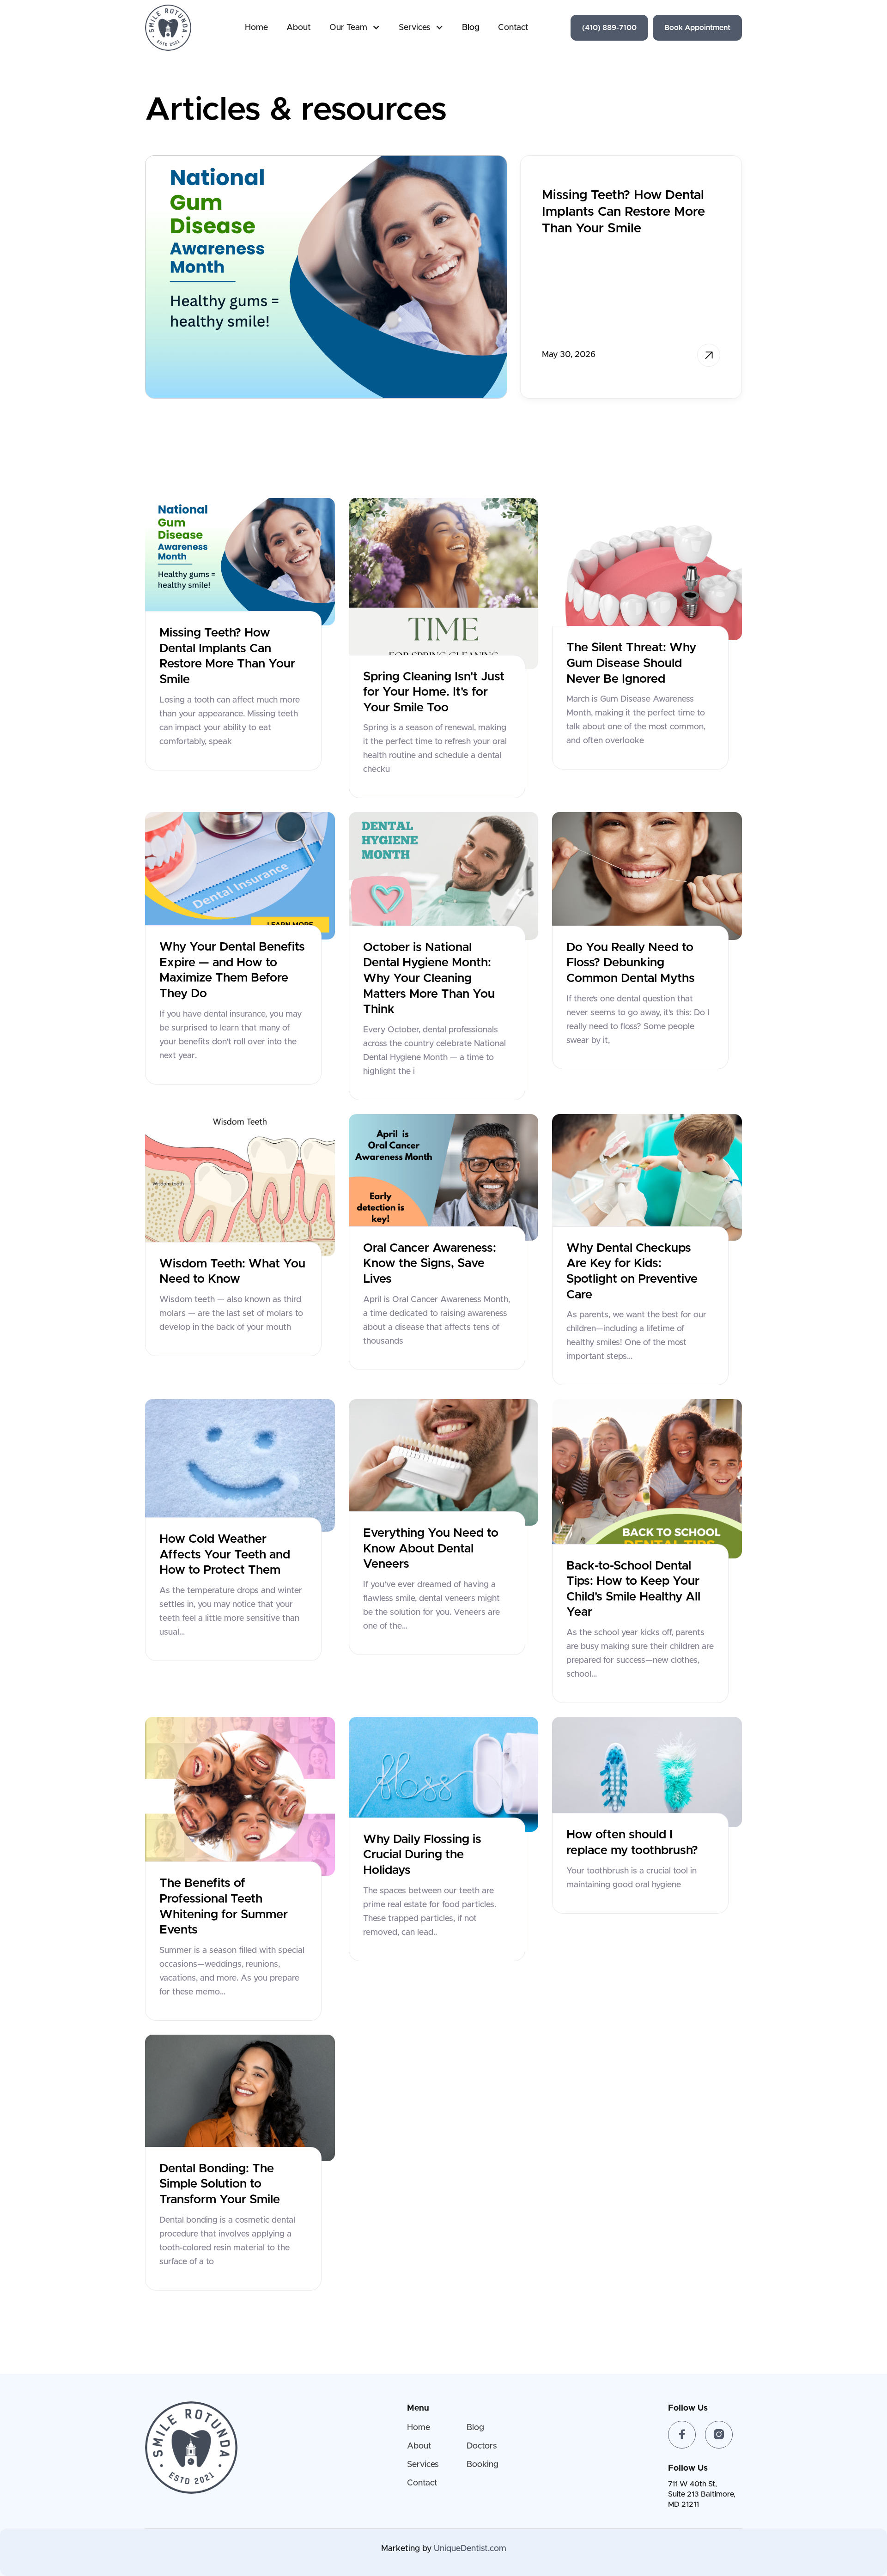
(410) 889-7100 (609, 28)
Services (415, 28)
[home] (168, 28)
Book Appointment (697, 28)
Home (256, 28)
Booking (483, 2465)
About (299, 28)
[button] (355, 28)
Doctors (482, 2446)
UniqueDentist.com (470, 2549)
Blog (471, 28)
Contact (513, 28)
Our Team (348, 28)
